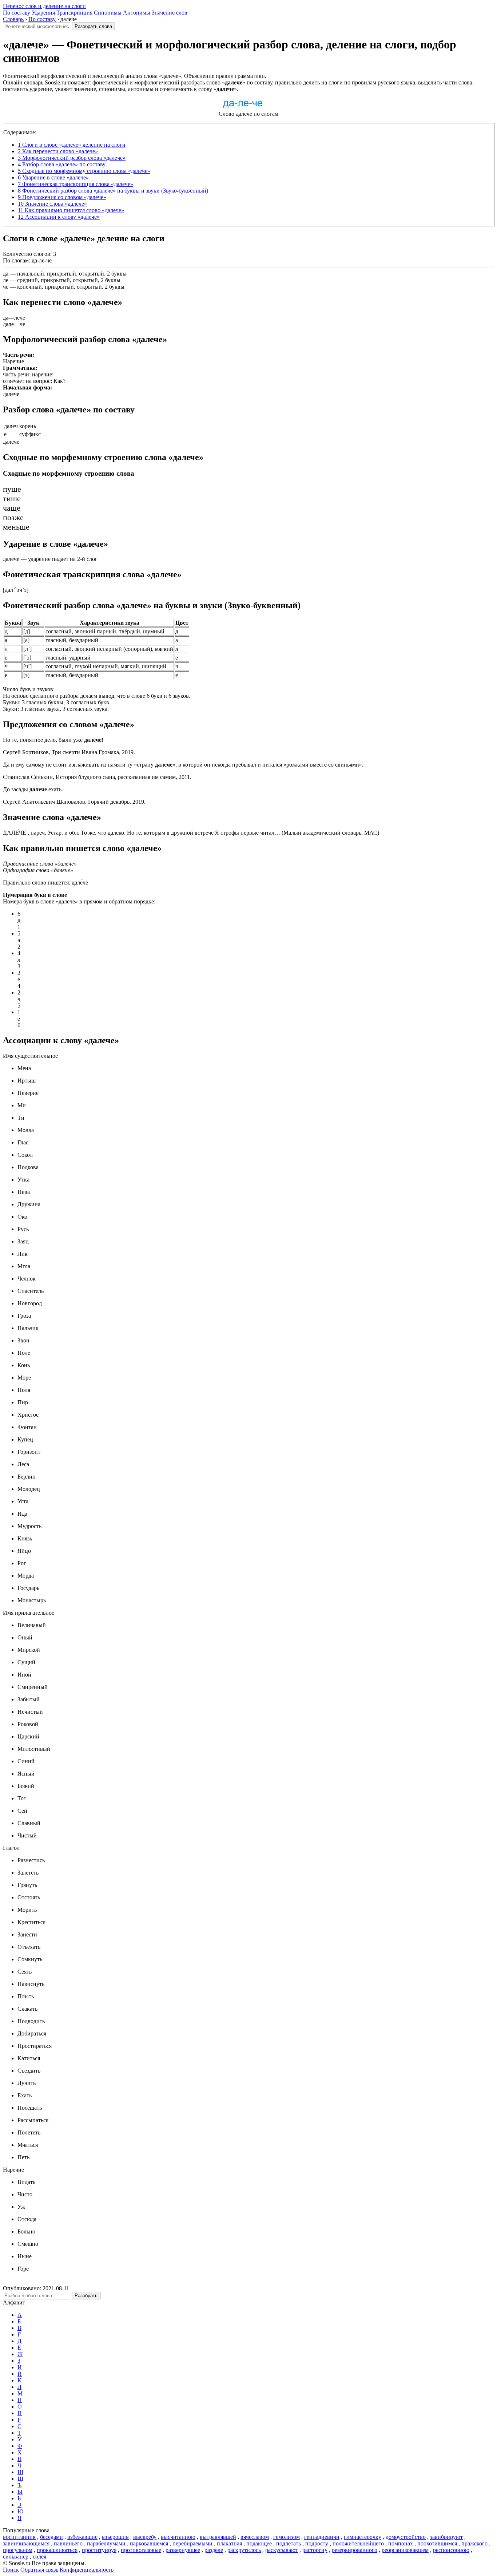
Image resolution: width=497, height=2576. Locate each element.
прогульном (18, 2550)
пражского (474, 2543)
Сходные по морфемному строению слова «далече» (84, 171)
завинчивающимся (26, 2543)
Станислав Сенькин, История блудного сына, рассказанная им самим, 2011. (97, 777)
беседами (51, 2537)
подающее (259, 2543)
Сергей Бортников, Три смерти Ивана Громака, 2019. (69, 752)
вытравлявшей (218, 2537)
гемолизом (287, 2537)
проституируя (99, 2550)
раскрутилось (244, 2550)
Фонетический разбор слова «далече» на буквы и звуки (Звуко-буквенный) (113, 191)
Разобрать (86, 2296)
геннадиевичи (322, 2537)
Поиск (11, 2570)
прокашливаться (57, 2550)
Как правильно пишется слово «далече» (71, 210)
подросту (317, 2543)
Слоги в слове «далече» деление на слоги (72, 145)
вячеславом (255, 2537)
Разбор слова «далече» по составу (62, 164)
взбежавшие (82, 2537)
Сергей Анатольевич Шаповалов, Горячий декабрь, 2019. (74, 802)
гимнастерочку (363, 2537)
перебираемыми (192, 2543)
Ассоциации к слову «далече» (59, 217)
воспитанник (19, 2537)
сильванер (16, 2557)
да (6, 274)
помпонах (401, 2543)
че (6, 287)
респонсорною (451, 2550)
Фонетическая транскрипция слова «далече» (75, 184)
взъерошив (115, 2537)
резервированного (355, 2550)
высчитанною (178, 2537)
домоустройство (406, 2537)
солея (39, 2557)
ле (6, 280)
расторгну (315, 2550)
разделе (214, 2550)
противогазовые (141, 2550)
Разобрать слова (93, 26)
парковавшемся (149, 2543)
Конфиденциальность (87, 2570)
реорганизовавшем (405, 2550)
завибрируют (446, 2537)
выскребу (145, 2537)
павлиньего (68, 2543)
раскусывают (282, 2550)
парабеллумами (106, 2543)
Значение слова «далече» (52, 204)
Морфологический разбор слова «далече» (72, 158)
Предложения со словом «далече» (62, 197)
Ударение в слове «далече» (53, 177)
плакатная (229, 2543)
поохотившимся (437, 2543)
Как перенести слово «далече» (58, 151)
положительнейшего (358, 2543)
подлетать (289, 2543)
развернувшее (183, 2550)
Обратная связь (39, 2570)
